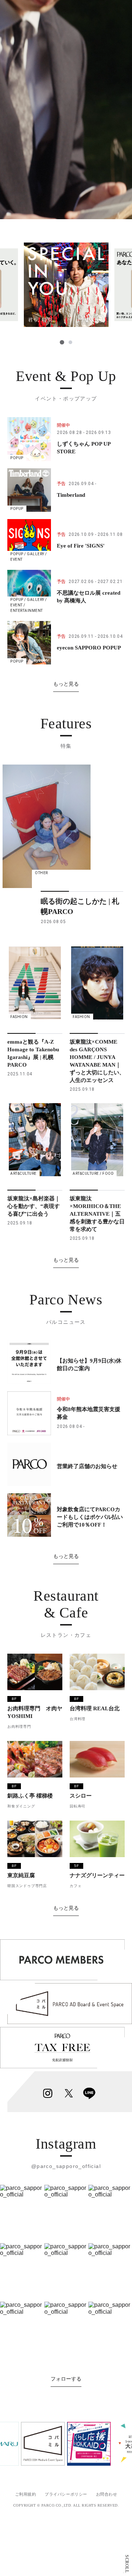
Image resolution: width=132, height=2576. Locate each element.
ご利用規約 (26, 2494)
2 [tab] (70, 342)
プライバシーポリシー (66, 2494)
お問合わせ (107, 2494)
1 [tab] (62, 342)
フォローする (66, 2379)
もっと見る (66, 684)
